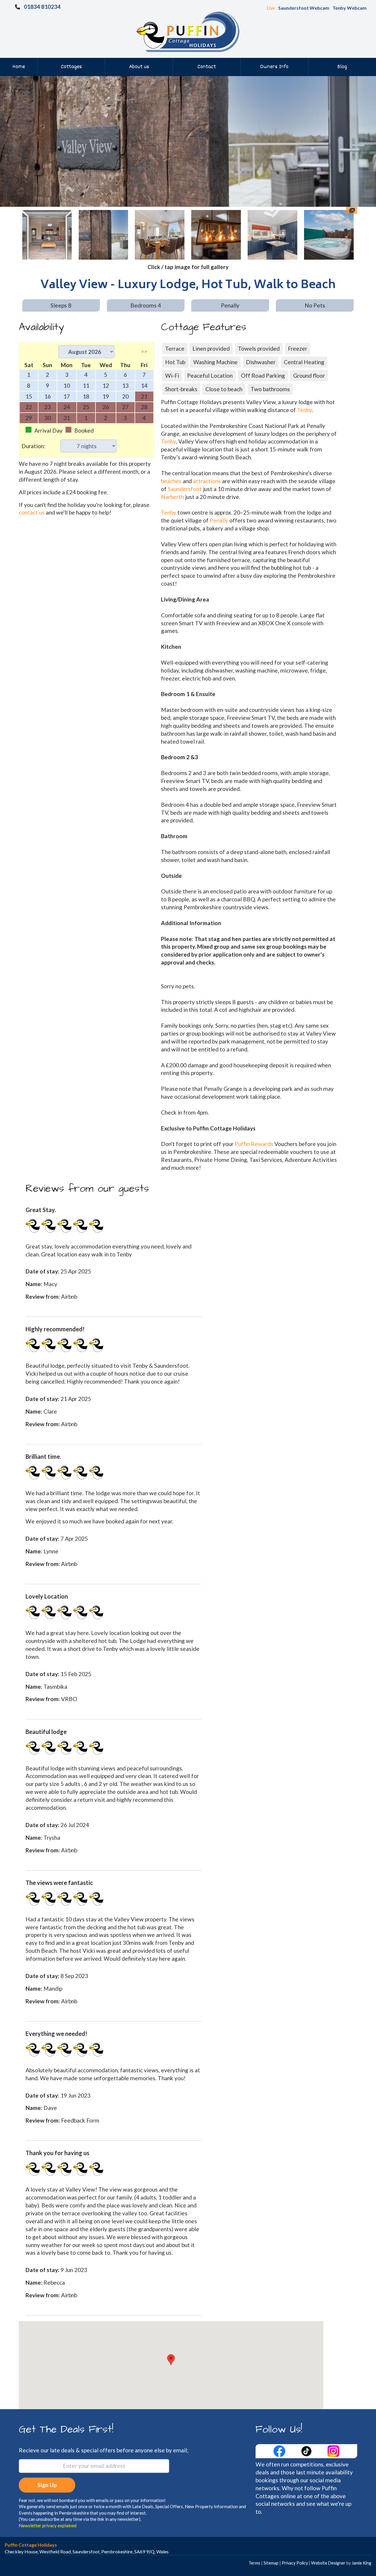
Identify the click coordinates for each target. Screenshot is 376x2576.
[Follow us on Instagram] (333, 2450)
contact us (32, 512)
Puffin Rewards (255, 1144)
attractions (207, 481)
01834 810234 (42, 7)
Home (19, 67)
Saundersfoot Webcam (304, 8)
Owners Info (274, 67)
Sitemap (271, 2563)
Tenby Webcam (350, 8)
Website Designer (328, 2563)
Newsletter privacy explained (48, 2525)
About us (139, 67)
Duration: (33, 446)
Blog (342, 67)
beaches (171, 481)
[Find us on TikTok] (307, 2450)
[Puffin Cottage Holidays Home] (188, 31)
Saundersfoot (185, 489)
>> (144, 351)
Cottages (71, 67)
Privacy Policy (295, 2563)
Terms (254, 2563)
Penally (219, 520)
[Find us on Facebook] (280, 2450)
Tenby (304, 410)
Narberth (172, 497)
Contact (207, 67)
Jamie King (361, 2563)
